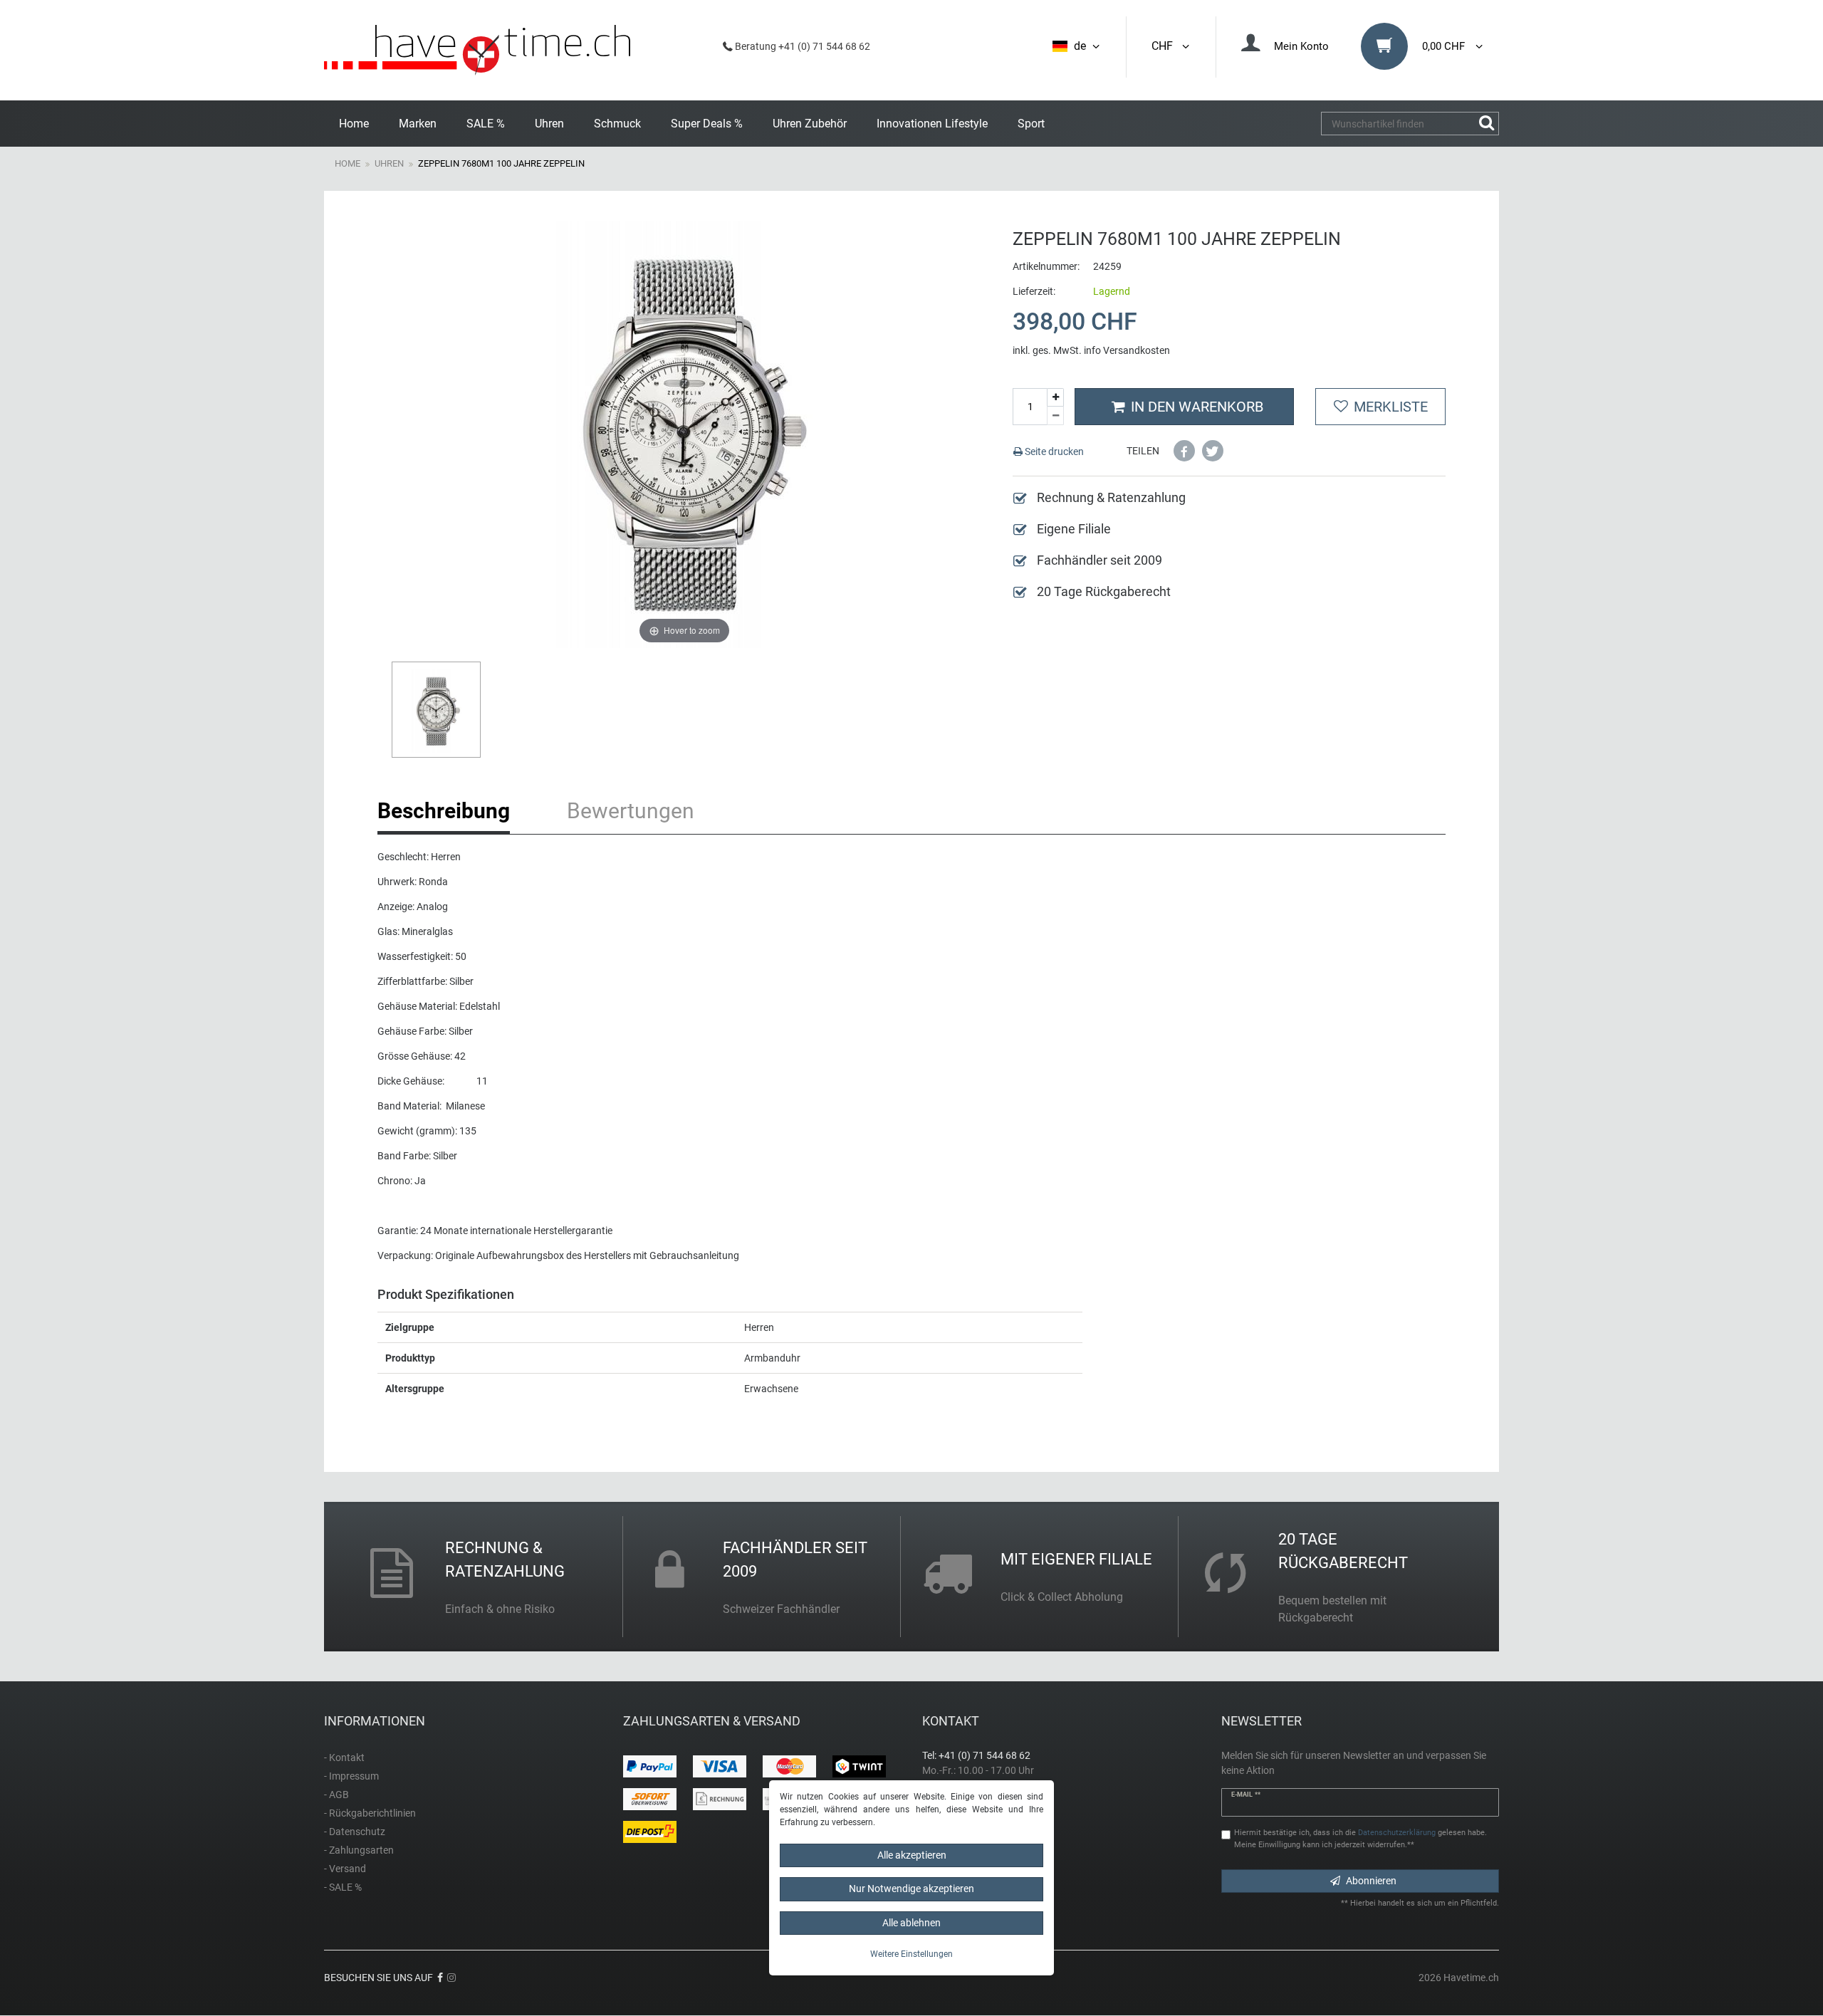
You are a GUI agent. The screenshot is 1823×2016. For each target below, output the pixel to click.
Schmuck (617, 124)
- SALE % (343, 1887)
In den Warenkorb (1197, 407)
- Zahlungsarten (359, 1850)
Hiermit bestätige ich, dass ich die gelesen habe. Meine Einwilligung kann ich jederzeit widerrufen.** (1360, 1839)
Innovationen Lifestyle (932, 124)
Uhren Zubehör (810, 124)
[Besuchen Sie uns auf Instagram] (451, 1978)
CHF (1165, 46)
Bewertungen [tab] (631, 811)
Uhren (549, 124)
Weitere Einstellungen (911, 1954)
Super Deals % (707, 124)
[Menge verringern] (1055, 416)
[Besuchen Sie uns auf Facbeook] (440, 1978)
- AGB (336, 1795)
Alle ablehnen (911, 1923)
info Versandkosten (1127, 350)
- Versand (345, 1869)
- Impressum (351, 1776)
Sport (1031, 124)
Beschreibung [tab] (444, 811)
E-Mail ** (1246, 1795)
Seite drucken (1053, 451)
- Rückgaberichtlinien (370, 1813)
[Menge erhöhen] (1055, 398)
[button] (1184, 451)
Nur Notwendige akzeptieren (911, 1889)
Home (354, 124)
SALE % (486, 124)
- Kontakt (344, 1758)
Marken (418, 124)
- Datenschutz (355, 1832)
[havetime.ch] (477, 50)
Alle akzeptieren (912, 1855)
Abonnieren (1371, 1881)
